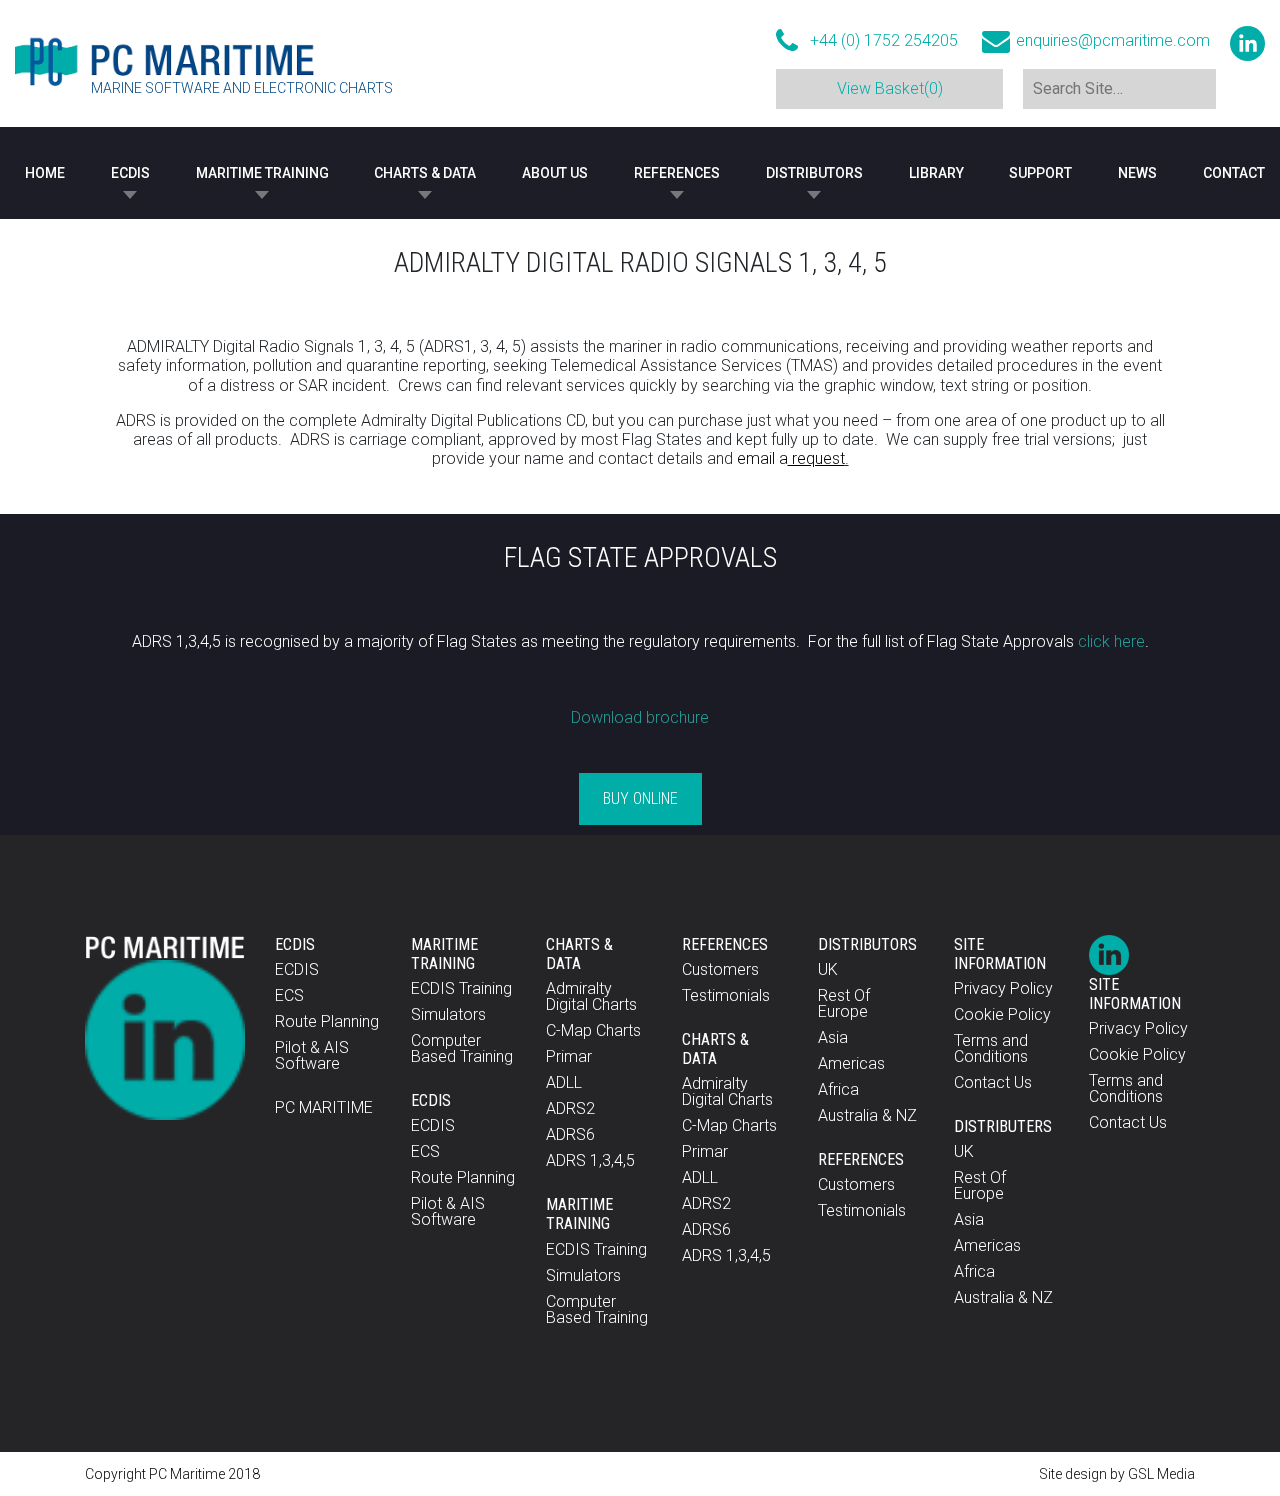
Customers (720, 969)
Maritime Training (262, 173)
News (1137, 173)
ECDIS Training (461, 988)
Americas (851, 1063)
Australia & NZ (867, 1115)
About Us (555, 173)
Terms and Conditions (991, 1048)
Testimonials (726, 995)
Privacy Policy (1003, 988)
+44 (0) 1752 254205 (884, 41)
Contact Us (993, 1082)
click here (1111, 641)
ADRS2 (570, 1108)
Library (936, 173)
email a (791, 458)
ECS (289, 995)
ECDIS (130, 173)
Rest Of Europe (844, 1003)
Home (45, 173)
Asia (833, 1037)
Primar (569, 1056)
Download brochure (640, 717)
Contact (1234, 173)
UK (828, 969)
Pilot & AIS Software (312, 1055)
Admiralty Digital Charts (591, 996)
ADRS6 (570, 1134)
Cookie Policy (1002, 1014)
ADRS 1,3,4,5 (590, 1160)
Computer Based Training (462, 1048)
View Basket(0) (890, 88)
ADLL (564, 1082)
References (677, 173)
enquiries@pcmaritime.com (1113, 41)
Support (1040, 173)
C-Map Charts (593, 1030)
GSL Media (1161, 1474)
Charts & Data (425, 173)
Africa (838, 1089)
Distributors (814, 173)
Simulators (448, 1014)
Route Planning (327, 1021)
